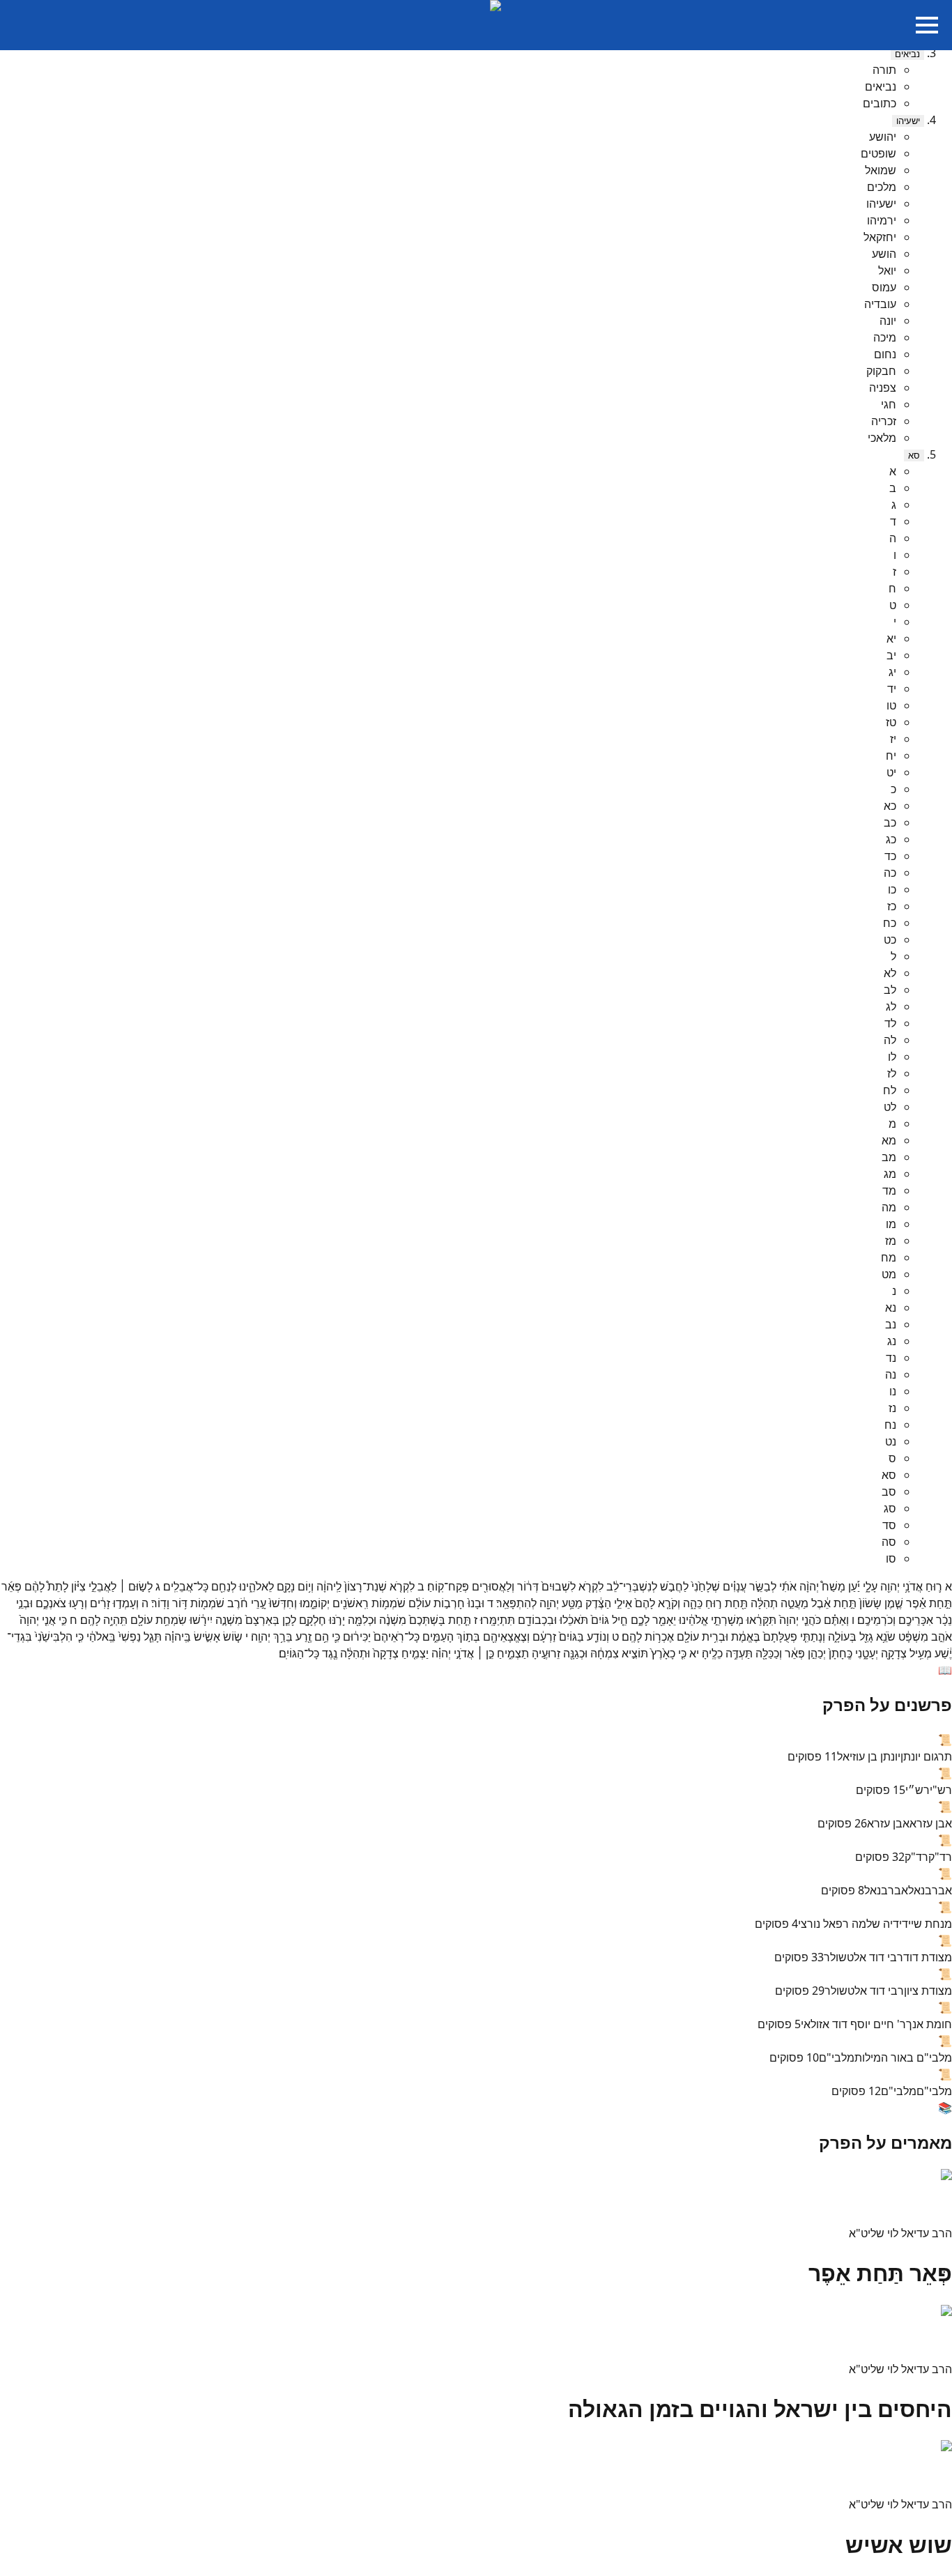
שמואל (881, 170)
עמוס (884, 287)
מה (889, 1207)
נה (891, 1374)
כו (892, 889)
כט (890, 940)
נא (891, 1308)
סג (890, 1508)
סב (889, 1492)
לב (890, 990)
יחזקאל (880, 237)
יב (891, 655)
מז (891, 1241)
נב (891, 1324)
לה (890, 1040)
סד (889, 1525)
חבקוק (881, 371)
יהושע (883, 137)
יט (891, 772)
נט (891, 1441)
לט (890, 1107)
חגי (889, 404)
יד (892, 689)
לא (890, 973)
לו (892, 1057)
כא (890, 806)
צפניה (883, 388)
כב (890, 822)
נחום (885, 354)
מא (889, 1140)
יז (893, 739)
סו (891, 1558)
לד (890, 1023)
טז (891, 722)
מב (889, 1157)
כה (890, 873)
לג (891, 1006)
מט (889, 1274)
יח (891, 756)
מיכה (885, 337)
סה (889, 1542)
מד (889, 1190)
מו (891, 1224)
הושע (884, 254)
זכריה (884, 421)
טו (891, 705)
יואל (887, 270)
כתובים (880, 103)
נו (893, 1391)
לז (892, 1073)
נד (891, 1358)
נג (892, 1341)
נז (892, 1408)
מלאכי (882, 438)
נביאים (907, 54)
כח (890, 923)
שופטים (878, 153)
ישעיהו (908, 121)
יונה (888, 321)
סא (914, 455)
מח (889, 1257)
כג (891, 839)
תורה (884, 70)
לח (890, 1090)
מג (890, 1174)
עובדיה (880, 304)
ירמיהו (882, 220)
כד (890, 856)
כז (892, 906)
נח (890, 1425)
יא (891, 638)
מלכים (882, 187)
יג (892, 672)
